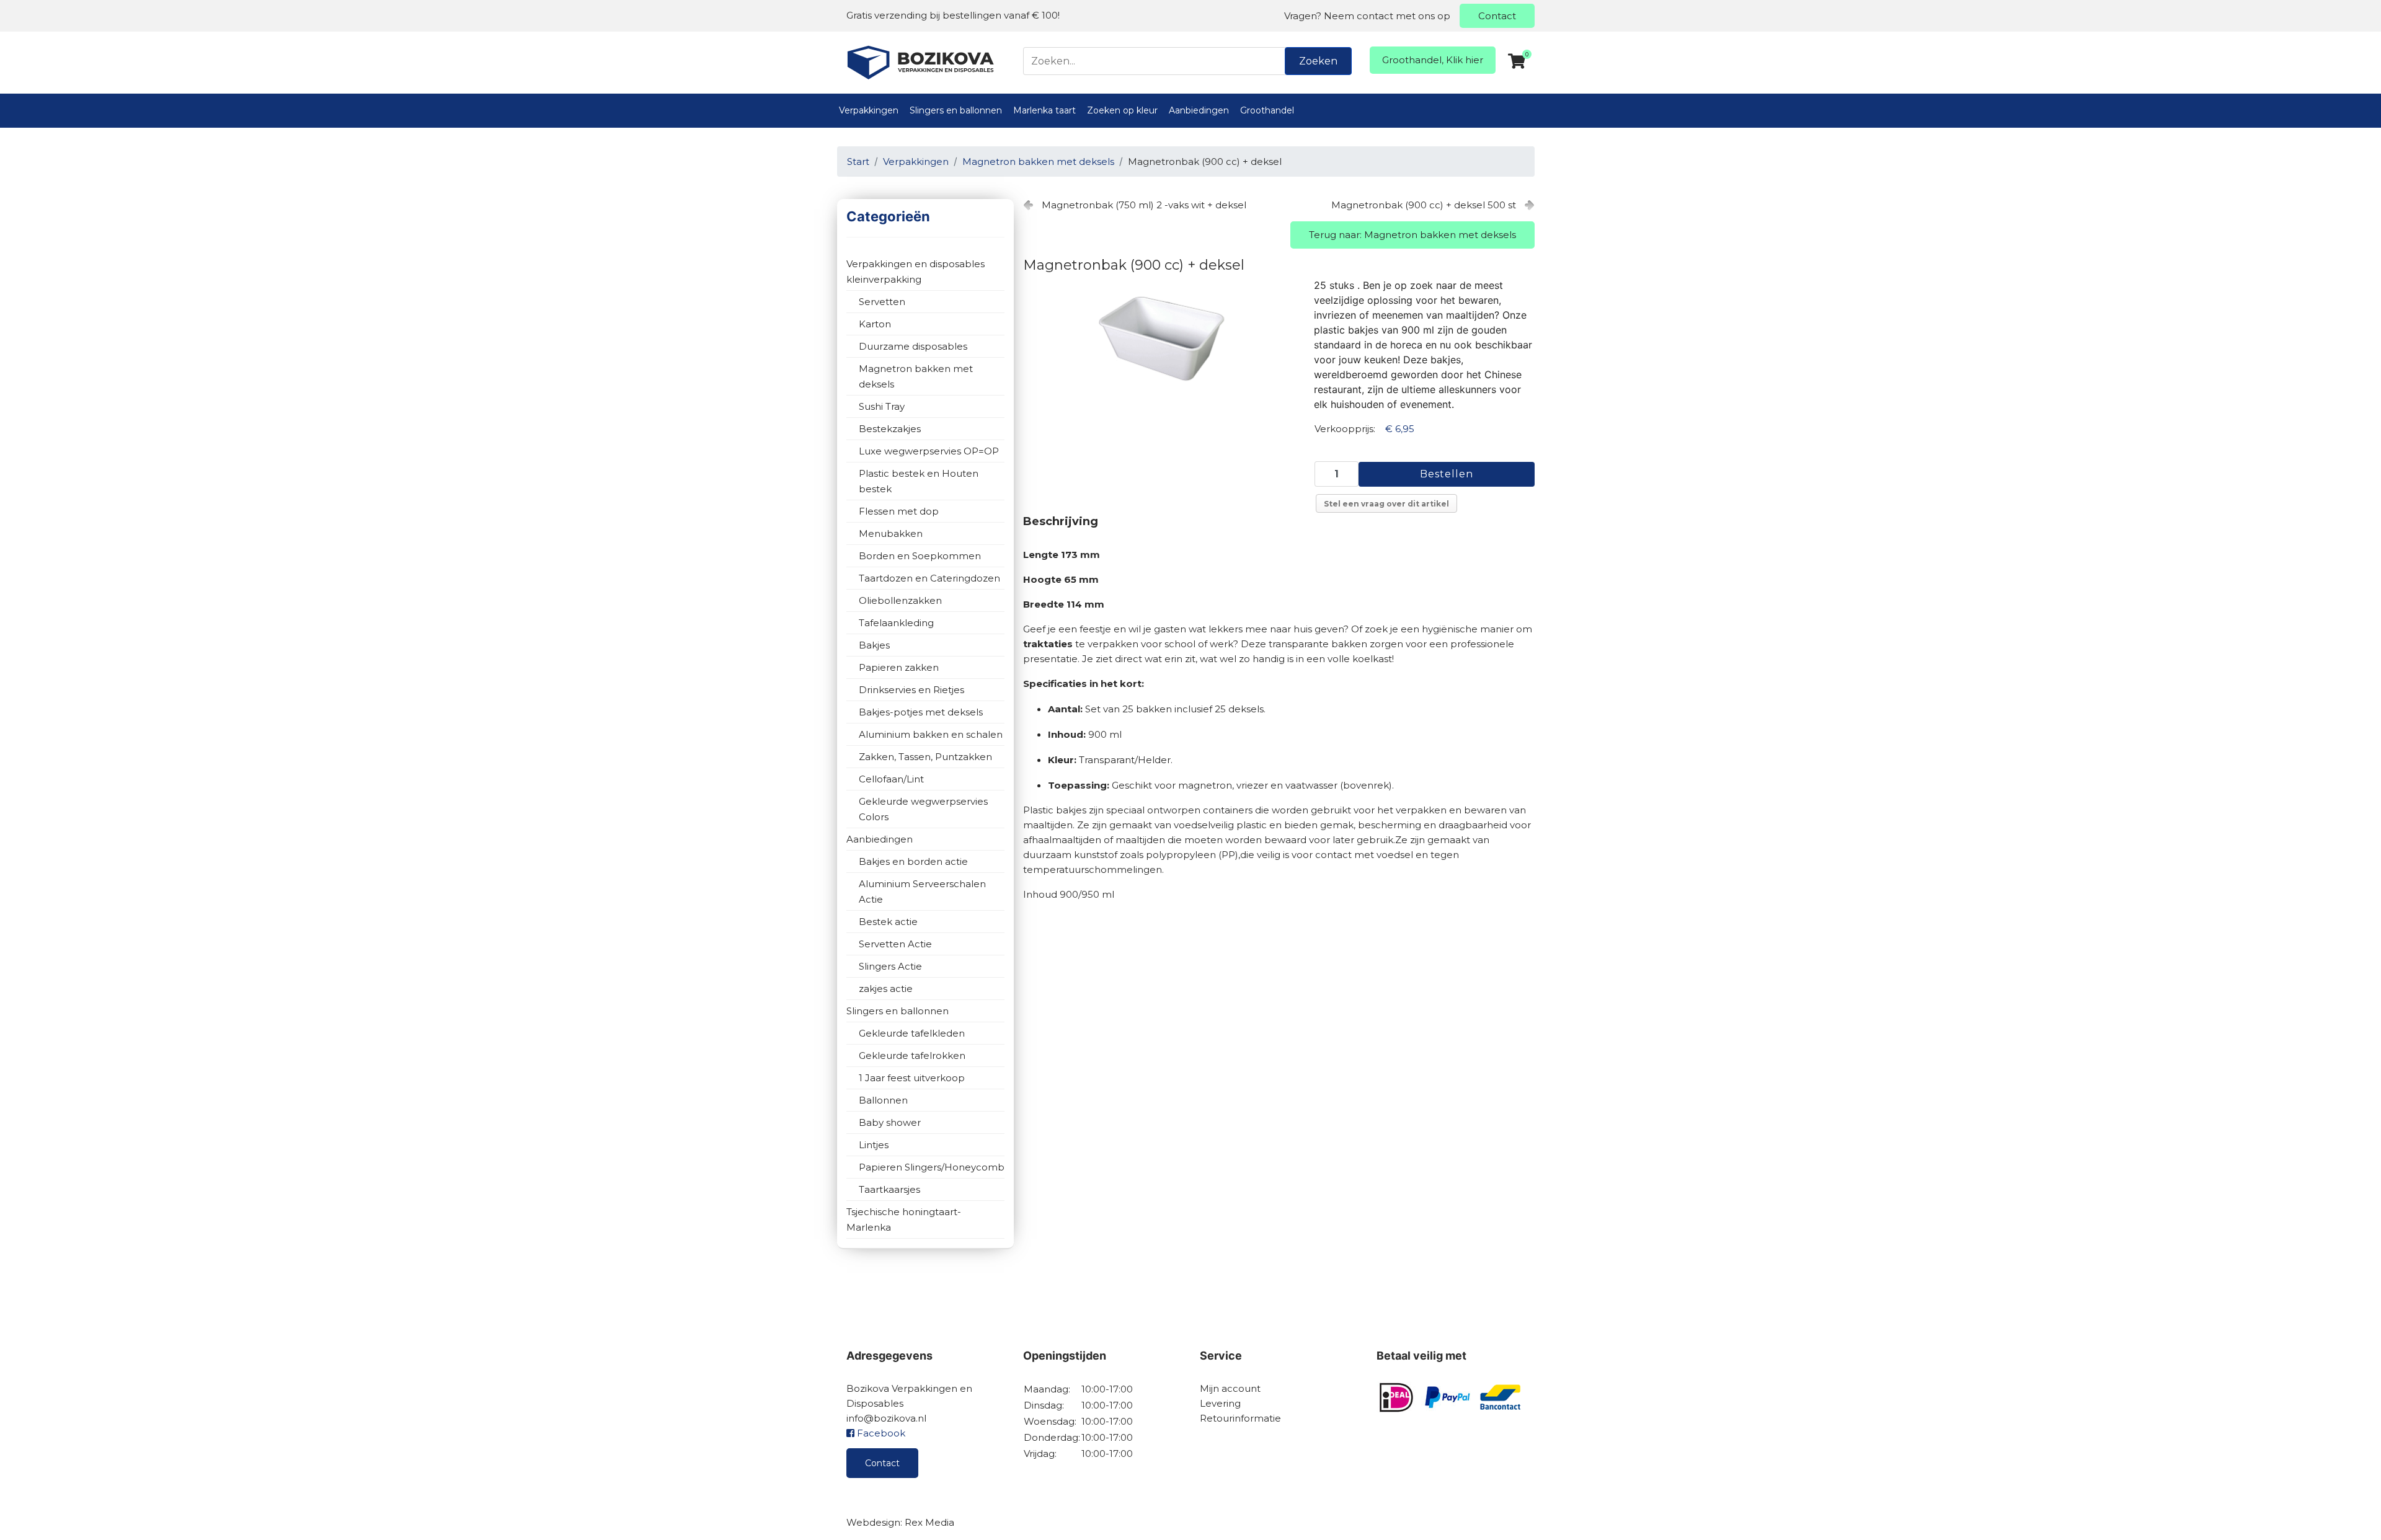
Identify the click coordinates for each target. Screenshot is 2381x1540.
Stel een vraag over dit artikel (1386, 504)
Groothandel (1267, 110)
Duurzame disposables (913, 346)
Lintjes (874, 1145)
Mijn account (1230, 1388)
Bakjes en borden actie (913, 861)
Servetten (882, 302)
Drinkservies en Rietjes (911, 690)
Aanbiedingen (1199, 110)
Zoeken (1318, 61)
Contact (1497, 16)
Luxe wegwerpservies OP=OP (929, 451)
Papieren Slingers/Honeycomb (932, 1167)
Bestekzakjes (890, 429)
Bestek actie (888, 922)
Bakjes (874, 645)
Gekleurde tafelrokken (912, 1055)
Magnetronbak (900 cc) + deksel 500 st (1424, 205)
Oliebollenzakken (900, 600)
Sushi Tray (882, 406)
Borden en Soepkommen (920, 556)
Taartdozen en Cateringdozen (929, 578)
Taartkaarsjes (889, 1189)
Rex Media (929, 1522)
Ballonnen (883, 1100)
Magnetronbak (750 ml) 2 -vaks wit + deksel (1144, 205)
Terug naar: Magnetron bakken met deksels (1412, 235)
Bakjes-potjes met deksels (921, 712)
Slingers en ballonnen (956, 110)
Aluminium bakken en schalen (931, 734)
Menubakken (891, 533)
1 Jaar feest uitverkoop (912, 1078)
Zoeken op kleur (1122, 110)
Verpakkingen (869, 110)
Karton (875, 324)
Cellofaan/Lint (891, 779)
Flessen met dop (899, 511)
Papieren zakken (899, 667)
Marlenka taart (1044, 110)
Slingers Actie (890, 966)
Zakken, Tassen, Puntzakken (925, 757)
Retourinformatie (1240, 1418)
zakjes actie (886, 989)
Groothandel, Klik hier (1433, 60)
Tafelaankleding (896, 623)
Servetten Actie (895, 944)
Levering (1220, 1403)
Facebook (880, 1433)
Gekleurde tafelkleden (912, 1033)
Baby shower (890, 1122)
